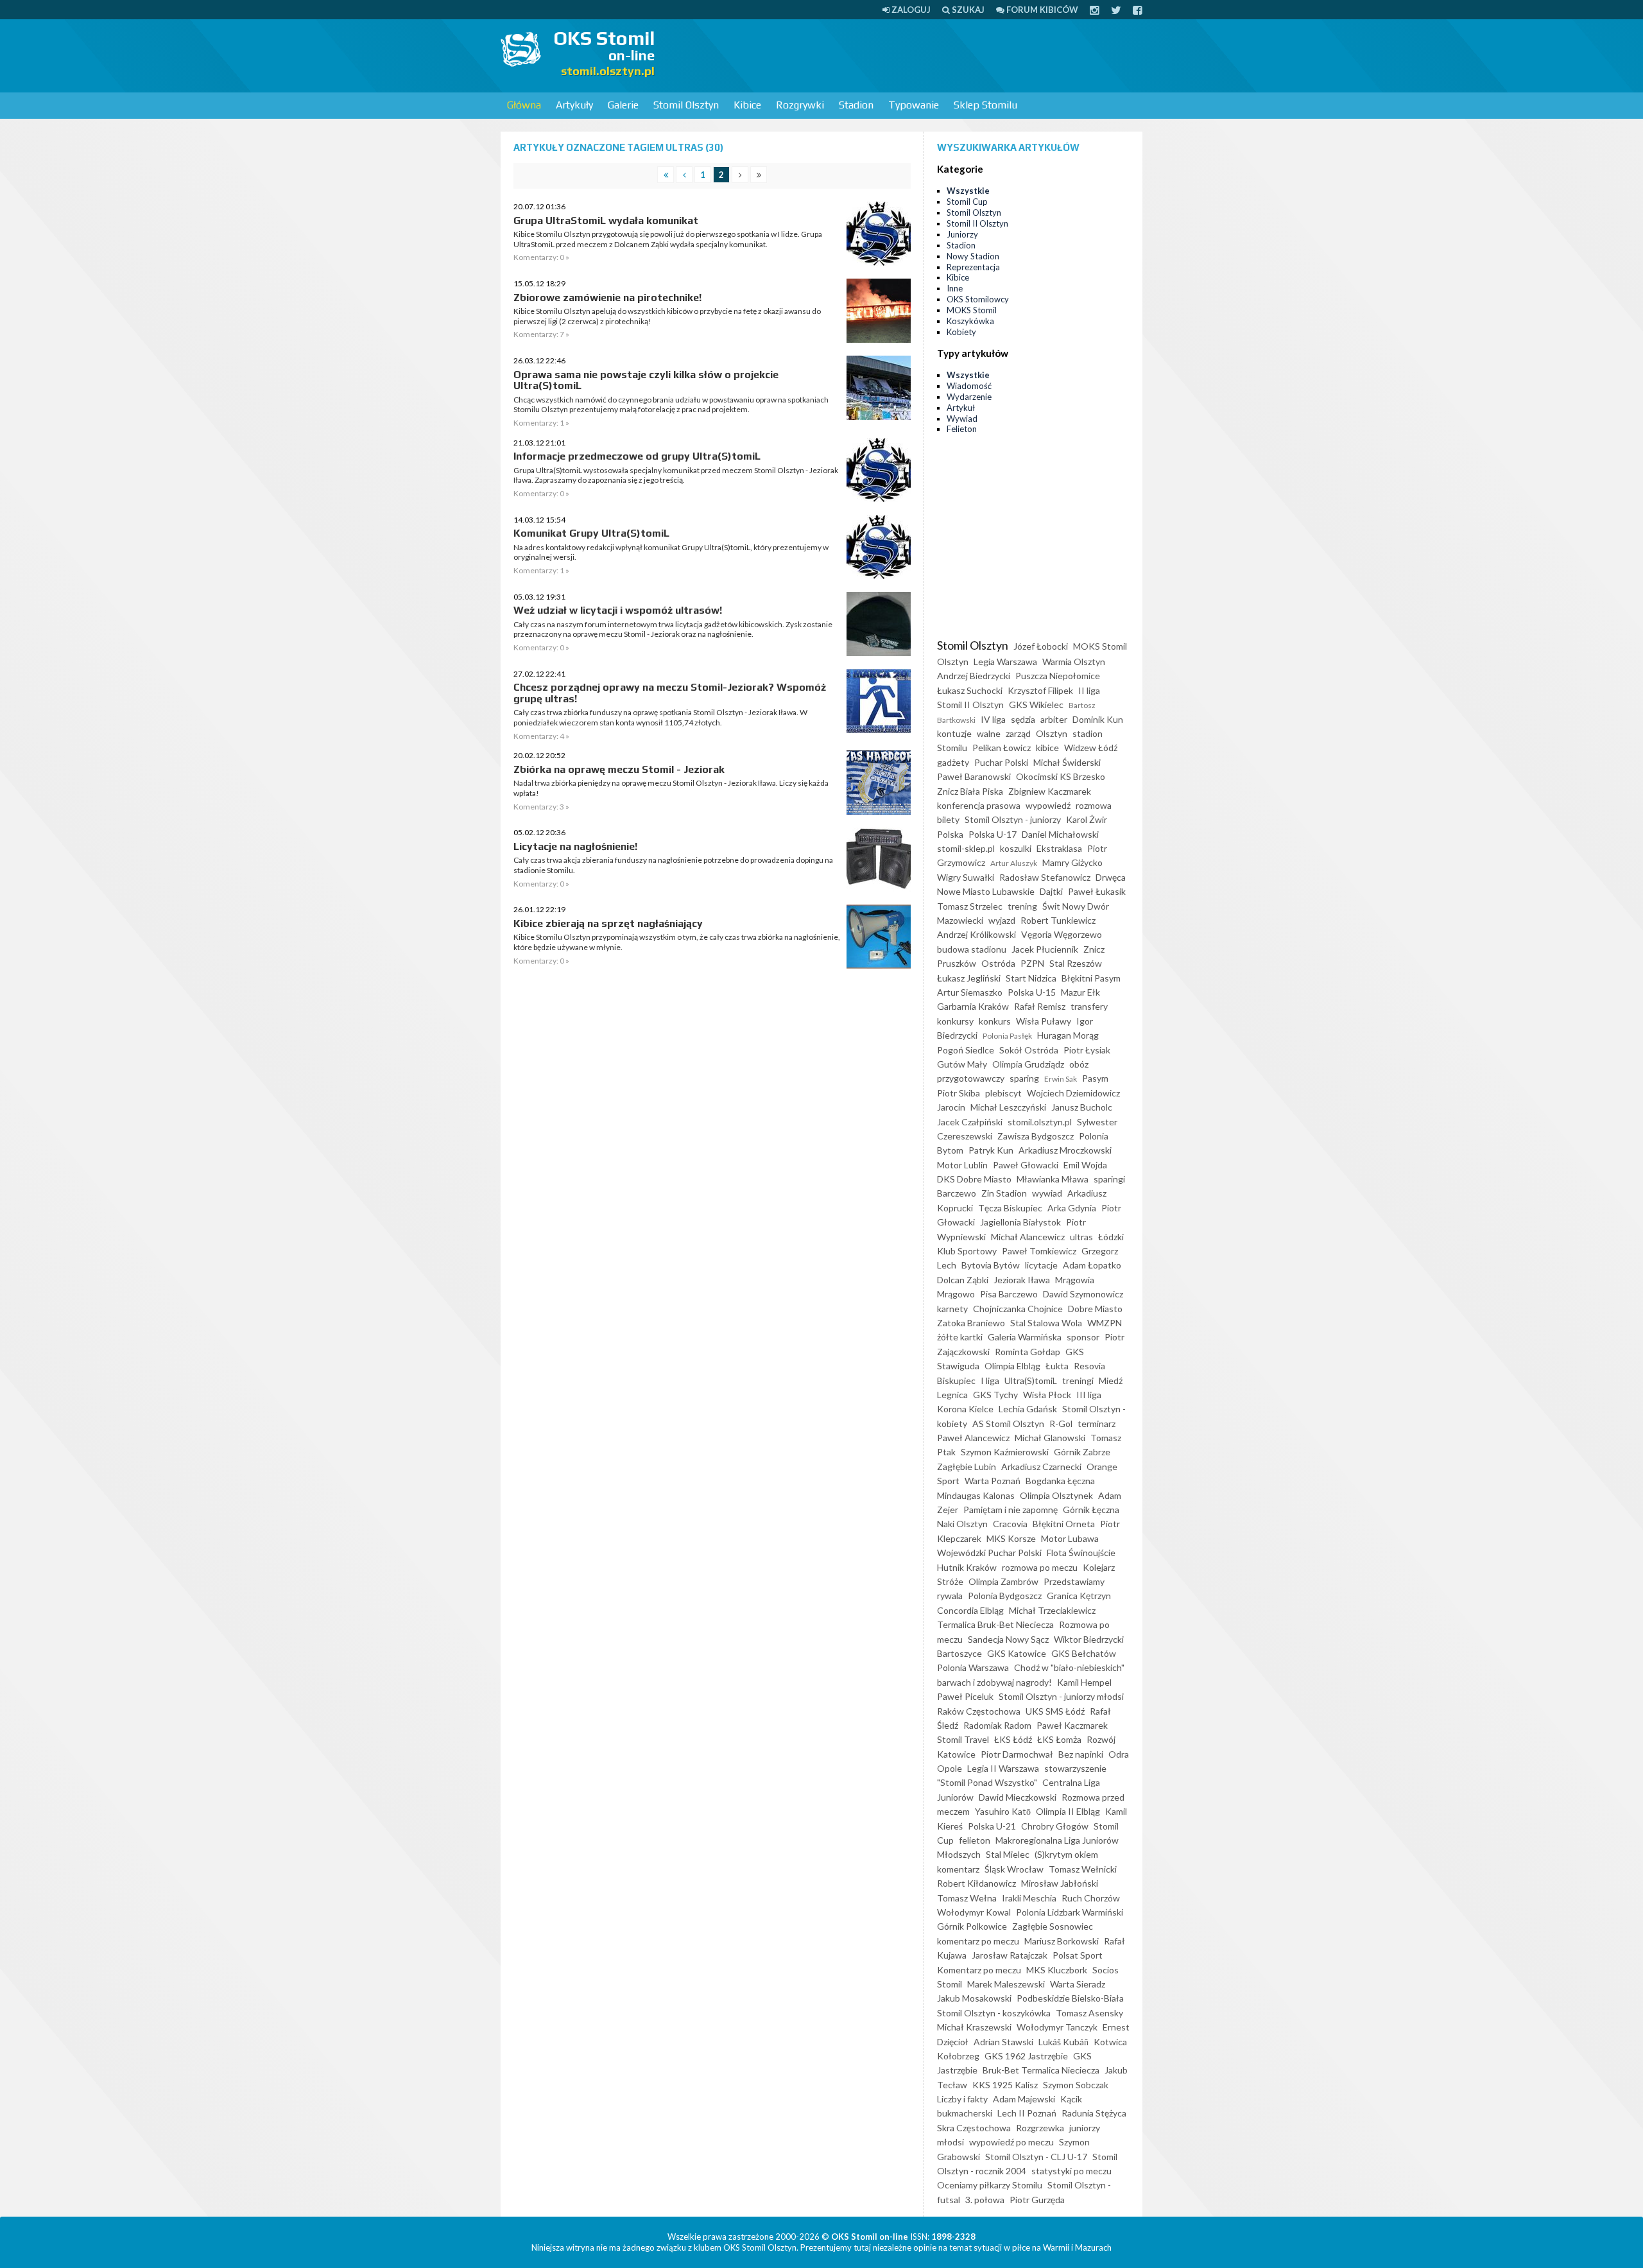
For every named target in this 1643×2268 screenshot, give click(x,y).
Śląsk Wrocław (1014, 1869)
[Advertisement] (909, 55)
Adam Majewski (1024, 2099)
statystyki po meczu (1071, 2171)
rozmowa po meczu (1040, 1567)
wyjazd (1002, 920)
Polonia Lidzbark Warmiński (1070, 1912)
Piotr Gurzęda (1037, 2200)
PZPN (1032, 963)
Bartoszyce (959, 1653)
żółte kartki (960, 1337)
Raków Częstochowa (979, 1711)
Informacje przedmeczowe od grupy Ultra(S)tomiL (637, 456)
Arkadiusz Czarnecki (1041, 1467)
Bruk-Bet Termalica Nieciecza (1041, 2070)
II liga (1089, 690)
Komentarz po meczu (979, 1970)
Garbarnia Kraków (973, 1006)
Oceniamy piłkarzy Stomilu (990, 2185)
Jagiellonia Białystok (1020, 1222)
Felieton (962, 429)
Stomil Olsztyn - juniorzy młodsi (1061, 1696)
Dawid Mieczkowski (1018, 1797)
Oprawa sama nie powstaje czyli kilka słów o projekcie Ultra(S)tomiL (646, 380)
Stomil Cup (967, 202)
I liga (990, 1381)
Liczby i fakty (962, 2099)
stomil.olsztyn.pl (1040, 1122)
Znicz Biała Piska (970, 791)
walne (989, 733)
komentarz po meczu (978, 1941)
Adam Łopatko (1092, 1265)
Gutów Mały (962, 1064)
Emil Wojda (1085, 1165)
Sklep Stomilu (985, 105)
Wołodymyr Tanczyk (1057, 2027)
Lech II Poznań (1027, 2113)
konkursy (955, 1021)
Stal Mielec (1008, 1854)
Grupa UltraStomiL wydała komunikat (606, 221)
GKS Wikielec (1036, 705)
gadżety (953, 762)
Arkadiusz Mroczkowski (1065, 1150)
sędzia (1023, 719)
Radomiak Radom (997, 1725)
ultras (1081, 1237)
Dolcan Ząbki (963, 1280)
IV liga (993, 719)
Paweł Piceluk (965, 1696)
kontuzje (954, 733)
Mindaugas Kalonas (976, 1495)
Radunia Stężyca (1094, 2113)
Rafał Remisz (1040, 1006)
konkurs (995, 1021)
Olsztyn (1052, 733)
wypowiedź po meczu (1011, 2142)
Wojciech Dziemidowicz (1073, 1093)
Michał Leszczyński (1008, 1107)
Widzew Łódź (1091, 748)
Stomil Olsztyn (686, 105)
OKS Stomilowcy (978, 299)
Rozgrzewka (1040, 2128)
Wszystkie (968, 191)
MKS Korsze (1011, 1538)
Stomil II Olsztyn (977, 223)
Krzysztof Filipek (1040, 690)
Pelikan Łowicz (1002, 748)
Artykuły (574, 105)
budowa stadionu (972, 949)
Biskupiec (956, 1381)
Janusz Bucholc (1082, 1107)
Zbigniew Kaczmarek (1050, 791)
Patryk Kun (991, 1150)
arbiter (1054, 719)
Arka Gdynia (1072, 1208)
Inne (955, 288)
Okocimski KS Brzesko (1061, 776)
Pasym (1095, 1078)
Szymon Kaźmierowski (1005, 1452)
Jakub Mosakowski (974, 1998)
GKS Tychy (995, 1395)
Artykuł (961, 408)
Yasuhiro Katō (1003, 1811)
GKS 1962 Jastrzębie (1026, 2056)
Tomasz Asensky (1089, 2013)
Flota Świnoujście (1081, 1553)
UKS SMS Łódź (1055, 1711)
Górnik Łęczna (1091, 1510)
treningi (1078, 1381)
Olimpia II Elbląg (1068, 1811)
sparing (1024, 1078)
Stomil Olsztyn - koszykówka (994, 2013)
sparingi (1109, 1179)
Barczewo (957, 1193)
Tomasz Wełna (967, 1898)
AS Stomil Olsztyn (1008, 1424)
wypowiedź (1048, 805)
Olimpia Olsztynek (1056, 1495)
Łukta (1057, 1366)
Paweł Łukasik (1097, 891)
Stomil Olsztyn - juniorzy (1013, 819)
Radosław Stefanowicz (1045, 877)
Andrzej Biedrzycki (974, 676)
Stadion (856, 105)
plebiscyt (1003, 1093)
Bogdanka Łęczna (1060, 1481)
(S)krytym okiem (1066, 1854)
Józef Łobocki (1041, 646)
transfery (1089, 1006)
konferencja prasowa (979, 805)
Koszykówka (970, 321)
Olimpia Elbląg (1012, 1366)
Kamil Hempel (1084, 1682)
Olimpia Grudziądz (1028, 1064)
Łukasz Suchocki (970, 690)
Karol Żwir (1087, 819)
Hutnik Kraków (967, 1567)
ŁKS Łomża (1059, 1739)
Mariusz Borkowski (1062, 1941)
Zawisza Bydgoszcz (1036, 1136)
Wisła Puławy (1044, 1021)
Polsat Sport (1078, 1955)
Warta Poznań (993, 1481)
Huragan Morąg (1068, 1035)
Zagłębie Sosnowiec (1053, 1926)
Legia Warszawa (1005, 662)
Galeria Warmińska (1025, 1337)
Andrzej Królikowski (976, 934)
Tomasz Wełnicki (1083, 1869)
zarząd (1018, 733)
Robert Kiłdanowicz (976, 1883)
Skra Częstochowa (974, 2128)
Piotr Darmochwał (1017, 1754)
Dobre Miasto (1095, 1309)
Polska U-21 (992, 1826)
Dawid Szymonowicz (1083, 1294)
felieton (975, 1840)
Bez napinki (1081, 1754)
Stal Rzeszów (1076, 963)
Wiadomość (969, 386)
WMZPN (1105, 1323)
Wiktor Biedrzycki (1089, 1639)
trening (1022, 906)
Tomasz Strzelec (970, 906)
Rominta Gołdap (1028, 1352)
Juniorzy (962, 234)
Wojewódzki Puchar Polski (989, 1553)
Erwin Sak (1061, 1079)
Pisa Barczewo (1009, 1294)
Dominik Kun (1098, 719)
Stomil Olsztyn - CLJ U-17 (1036, 2157)
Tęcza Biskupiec (1010, 1208)
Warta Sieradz (1078, 1984)
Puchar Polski (1001, 762)
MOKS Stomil (972, 310)
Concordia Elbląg (970, 1610)
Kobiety (961, 332)
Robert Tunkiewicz (1058, 920)
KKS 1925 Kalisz (1005, 2085)
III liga (1089, 1395)
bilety (948, 819)
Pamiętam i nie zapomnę (1011, 1510)
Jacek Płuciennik (1045, 949)
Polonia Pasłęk (1007, 1036)
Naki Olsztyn (962, 1524)
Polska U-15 (1032, 992)
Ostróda (998, 963)
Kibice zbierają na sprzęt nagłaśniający (608, 923)
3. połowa (985, 2200)
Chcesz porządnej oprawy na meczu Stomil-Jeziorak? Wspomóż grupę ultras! (670, 693)
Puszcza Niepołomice (1058, 676)
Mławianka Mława (1053, 1179)
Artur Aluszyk (1014, 863)
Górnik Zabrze (1082, 1452)
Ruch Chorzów (1091, 1898)
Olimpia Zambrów (1003, 1581)
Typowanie (914, 105)
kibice (1047, 748)
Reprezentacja (973, 267)
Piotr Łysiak (1087, 1050)
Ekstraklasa (1059, 848)
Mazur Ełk (1080, 992)
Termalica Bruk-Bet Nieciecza (995, 1624)
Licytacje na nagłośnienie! (575, 846)
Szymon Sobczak (1076, 2085)
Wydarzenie (969, 397)
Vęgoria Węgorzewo (1062, 934)
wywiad (1047, 1193)
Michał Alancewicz (1028, 1237)
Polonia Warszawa (973, 1667)
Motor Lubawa (1070, 1538)
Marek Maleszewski (1006, 1984)
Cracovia (1010, 1524)
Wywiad (962, 419)
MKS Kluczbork (1057, 1970)
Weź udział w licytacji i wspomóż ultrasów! (618, 610)
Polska (950, 834)
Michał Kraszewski (974, 2027)
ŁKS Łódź (1013, 1739)
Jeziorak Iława (1022, 1280)
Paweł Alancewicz (973, 1438)
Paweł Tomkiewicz (1039, 1251)
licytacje (1041, 1265)
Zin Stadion (1004, 1193)
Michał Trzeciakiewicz (1052, 1610)
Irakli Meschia (1029, 1898)
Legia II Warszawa (1003, 1768)
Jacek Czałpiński (970, 1122)
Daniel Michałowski (1060, 834)
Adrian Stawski (1003, 2042)
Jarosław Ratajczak (1010, 1955)
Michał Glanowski (1050, 1438)
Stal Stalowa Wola (1046, 1323)
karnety (952, 1309)
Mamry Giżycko (1072, 862)
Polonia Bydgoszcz (1005, 1596)
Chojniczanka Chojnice (1018, 1309)
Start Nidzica (1031, 978)
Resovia (1089, 1366)
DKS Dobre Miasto (974, 1179)
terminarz (1097, 1424)
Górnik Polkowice (972, 1926)
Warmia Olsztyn (1074, 662)
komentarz (958, 1869)
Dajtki (1051, 891)
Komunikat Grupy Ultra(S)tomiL (591, 533)
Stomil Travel (963, 1739)
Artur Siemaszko (970, 992)
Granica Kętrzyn (1079, 1596)
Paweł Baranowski (974, 776)
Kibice (747, 105)
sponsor (1083, 1337)
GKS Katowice (1017, 1653)
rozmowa (1094, 805)
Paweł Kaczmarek (1072, 1725)
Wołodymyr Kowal (974, 1912)
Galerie (623, 105)
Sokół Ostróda (1029, 1050)
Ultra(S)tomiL (1031, 1381)
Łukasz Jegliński (969, 978)
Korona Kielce (965, 1409)
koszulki (1016, 848)
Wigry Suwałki (966, 877)
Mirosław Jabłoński (1060, 1883)
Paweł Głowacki (1026, 1165)
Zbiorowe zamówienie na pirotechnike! (607, 298)
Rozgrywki (800, 105)
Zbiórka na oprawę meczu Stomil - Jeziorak (619, 769)
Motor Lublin (962, 1165)
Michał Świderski (1067, 762)
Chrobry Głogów (1055, 1826)
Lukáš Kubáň (1063, 2042)
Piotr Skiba (959, 1093)
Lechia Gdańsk (1028, 1409)
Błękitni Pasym (1091, 978)
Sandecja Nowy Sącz (1008, 1639)
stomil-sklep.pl (966, 848)
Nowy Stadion (973, 256)
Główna (524, 105)
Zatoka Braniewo (971, 1323)
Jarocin (951, 1107)
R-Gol (1061, 1424)
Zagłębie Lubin (967, 1467)
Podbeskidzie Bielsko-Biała (1070, 1998)
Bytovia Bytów (991, 1265)
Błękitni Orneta (1064, 1524)
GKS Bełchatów (1084, 1653)
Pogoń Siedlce (966, 1050)
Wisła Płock (1047, 1395)
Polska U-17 (993, 834)
